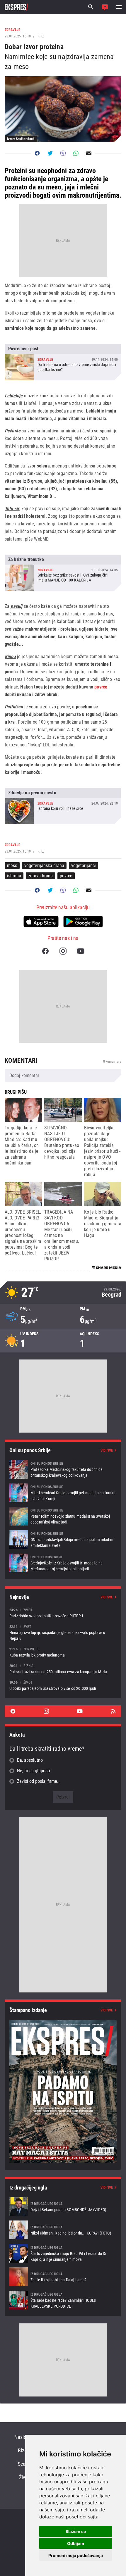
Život (24, 2477)
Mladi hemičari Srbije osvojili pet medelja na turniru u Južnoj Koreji (63, 1493)
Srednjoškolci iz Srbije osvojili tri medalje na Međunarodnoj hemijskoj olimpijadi (63, 1563)
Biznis (24, 2450)
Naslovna (24, 2437)
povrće (101, 687)
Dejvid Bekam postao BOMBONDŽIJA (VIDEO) (63, 2206)
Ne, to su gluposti (34, 1771)
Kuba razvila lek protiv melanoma (63, 1652)
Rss (113, 1711)
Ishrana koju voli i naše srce (63, 806)
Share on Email (89, 153)
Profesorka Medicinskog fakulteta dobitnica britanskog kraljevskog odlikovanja (63, 1469)
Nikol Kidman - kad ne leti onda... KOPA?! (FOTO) (63, 2230)
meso (12, 866)
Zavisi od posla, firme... (39, 1781)
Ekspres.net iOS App (41, 922)
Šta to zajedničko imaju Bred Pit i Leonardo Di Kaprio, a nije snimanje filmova (63, 2253)
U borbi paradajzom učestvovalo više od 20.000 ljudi (63, 1685)
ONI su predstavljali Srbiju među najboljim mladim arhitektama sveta (63, 1540)
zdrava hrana (40, 876)
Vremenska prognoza (63, 1293)
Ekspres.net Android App (83, 922)
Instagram (63, 951)
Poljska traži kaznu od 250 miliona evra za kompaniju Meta (63, 1669)
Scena (24, 2464)
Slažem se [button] (76, 2531)
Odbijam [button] (76, 2543)
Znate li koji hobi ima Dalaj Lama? (63, 2277)
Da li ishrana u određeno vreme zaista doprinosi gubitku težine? (63, 362)
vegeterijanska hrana (44, 866)
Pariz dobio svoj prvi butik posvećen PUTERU (63, 1613)
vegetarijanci (84, 866)
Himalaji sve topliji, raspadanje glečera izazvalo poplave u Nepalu (63, 1632)
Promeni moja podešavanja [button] (76, 2555)
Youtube (81, 951)
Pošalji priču (105, 7)
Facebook (45, 951)
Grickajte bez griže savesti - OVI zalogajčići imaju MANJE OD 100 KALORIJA (63, 573)
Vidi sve (107, 1450)
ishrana (14, 876)
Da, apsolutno (30, 1760)
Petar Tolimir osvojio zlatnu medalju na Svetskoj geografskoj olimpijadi (63, 1516)
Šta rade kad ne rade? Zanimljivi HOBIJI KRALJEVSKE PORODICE (63, 2300)
